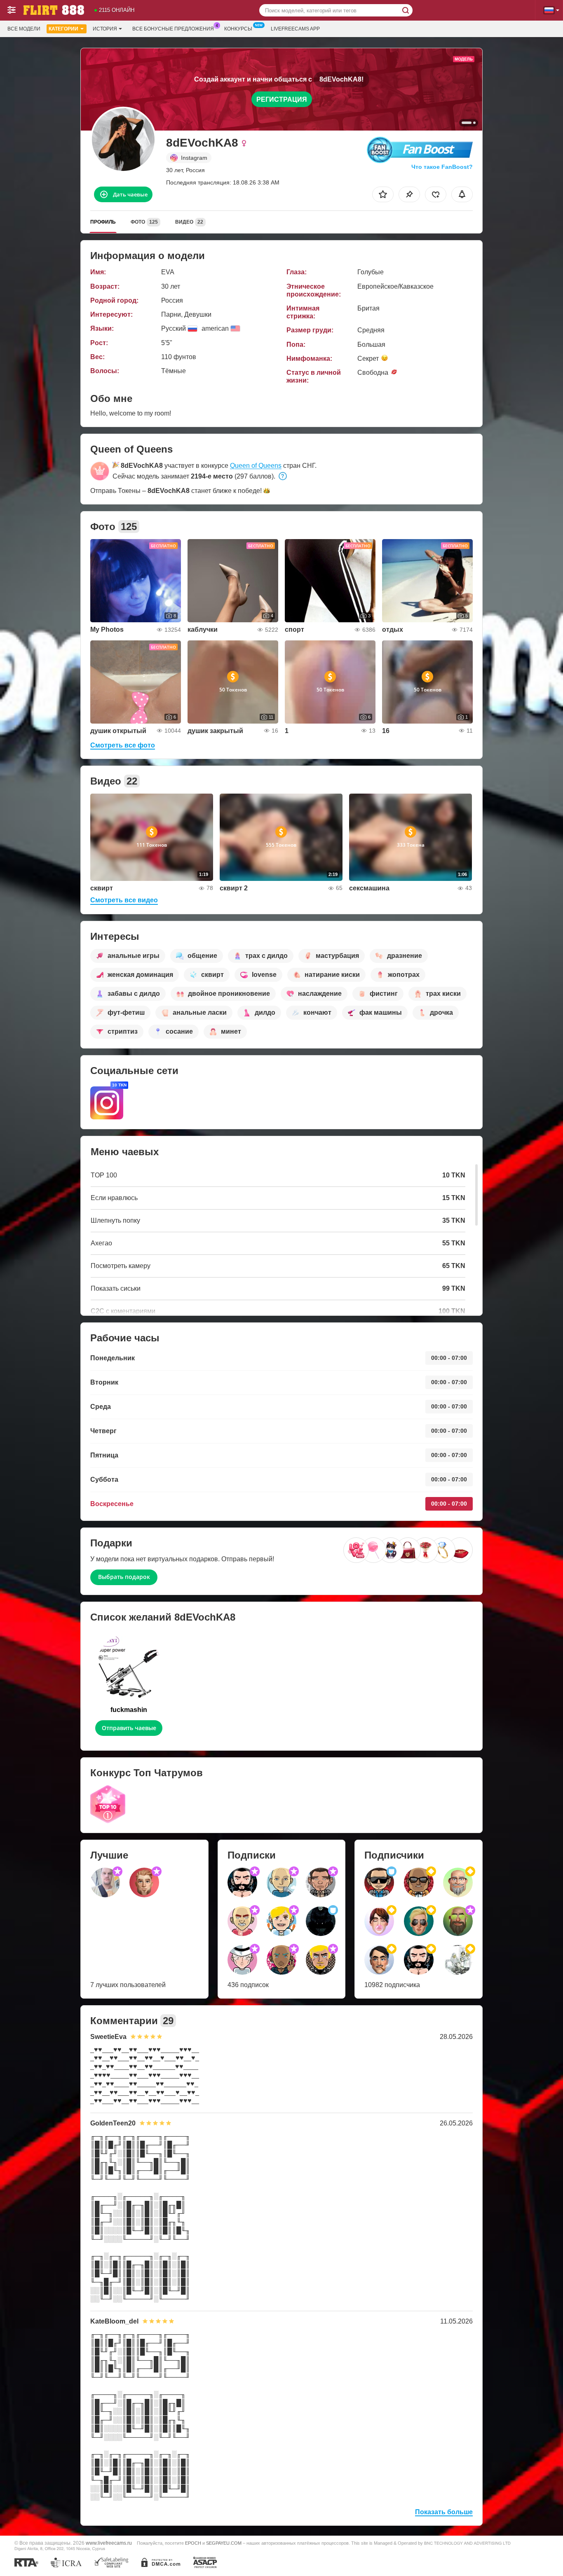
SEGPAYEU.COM (224, 2543)
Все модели (24, 29)
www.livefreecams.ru (109, 2543)
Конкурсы (238, 29)
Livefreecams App (295, 29)
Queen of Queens (256, 466)
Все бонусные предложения (173, 29)
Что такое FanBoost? (442, 167)
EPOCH (193, 2543)
